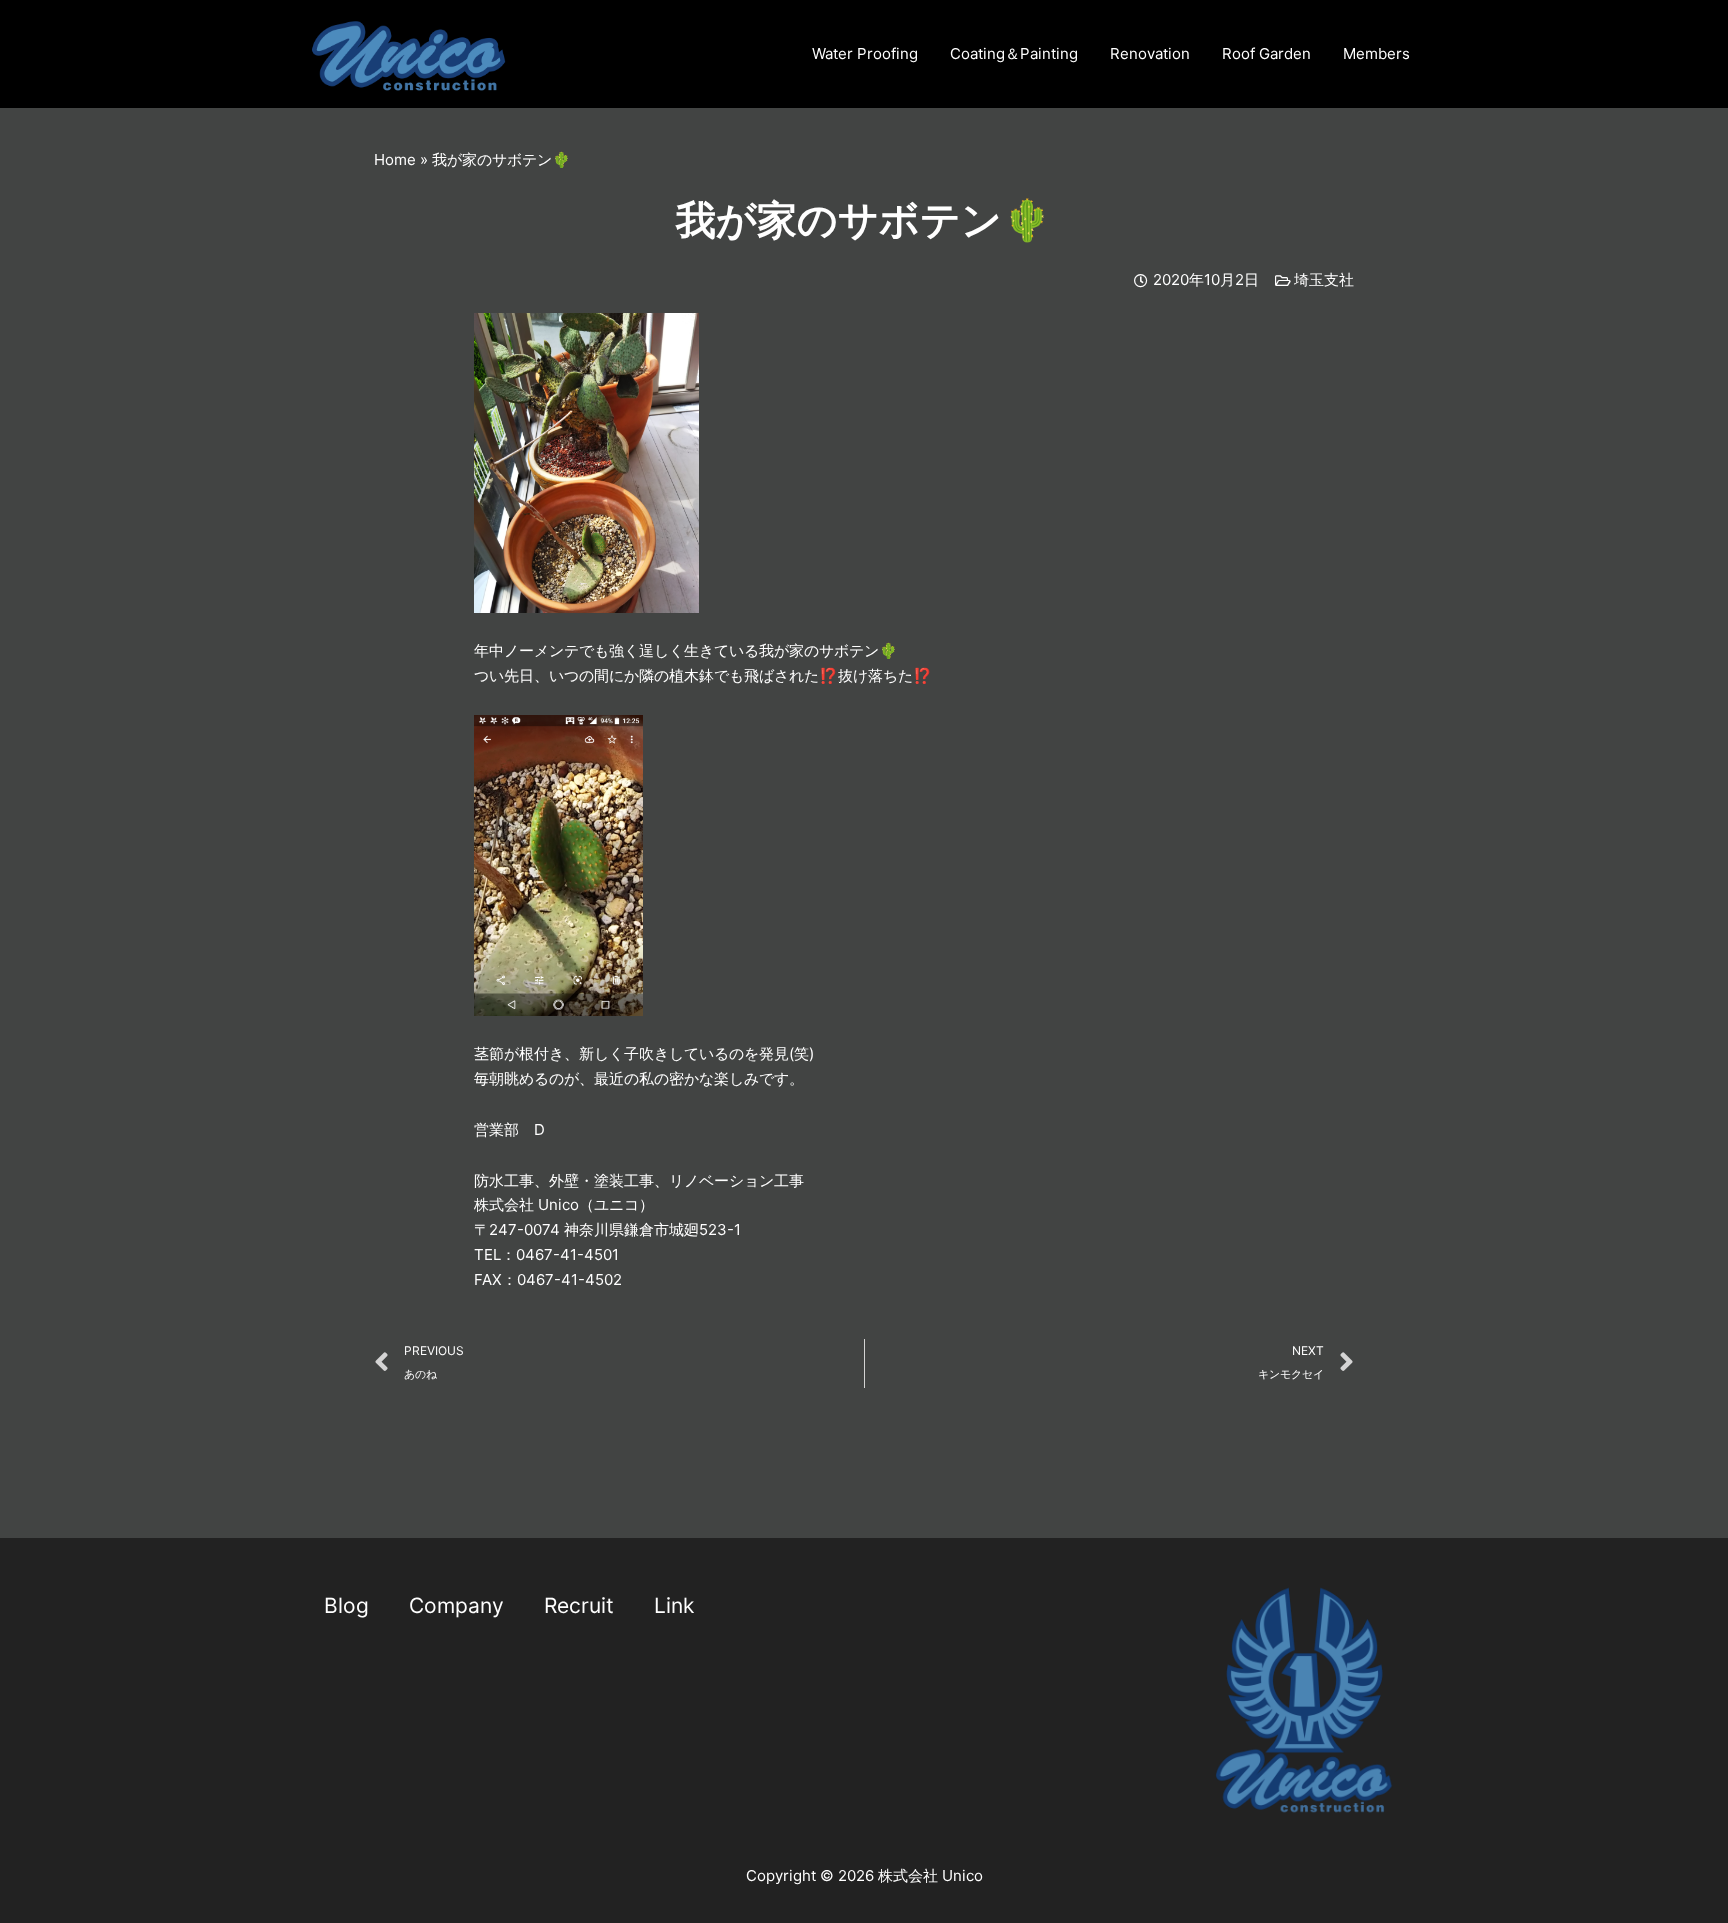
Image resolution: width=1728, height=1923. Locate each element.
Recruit (579, 1605)
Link (674, 1605)
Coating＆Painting (1014, 53)
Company (456, 1605)
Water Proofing (865, 53)
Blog (346, 1605)
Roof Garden (1266, 53)
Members (1376, 53)
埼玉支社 (1324, 279)
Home (395, 159)
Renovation (1150, 53)
